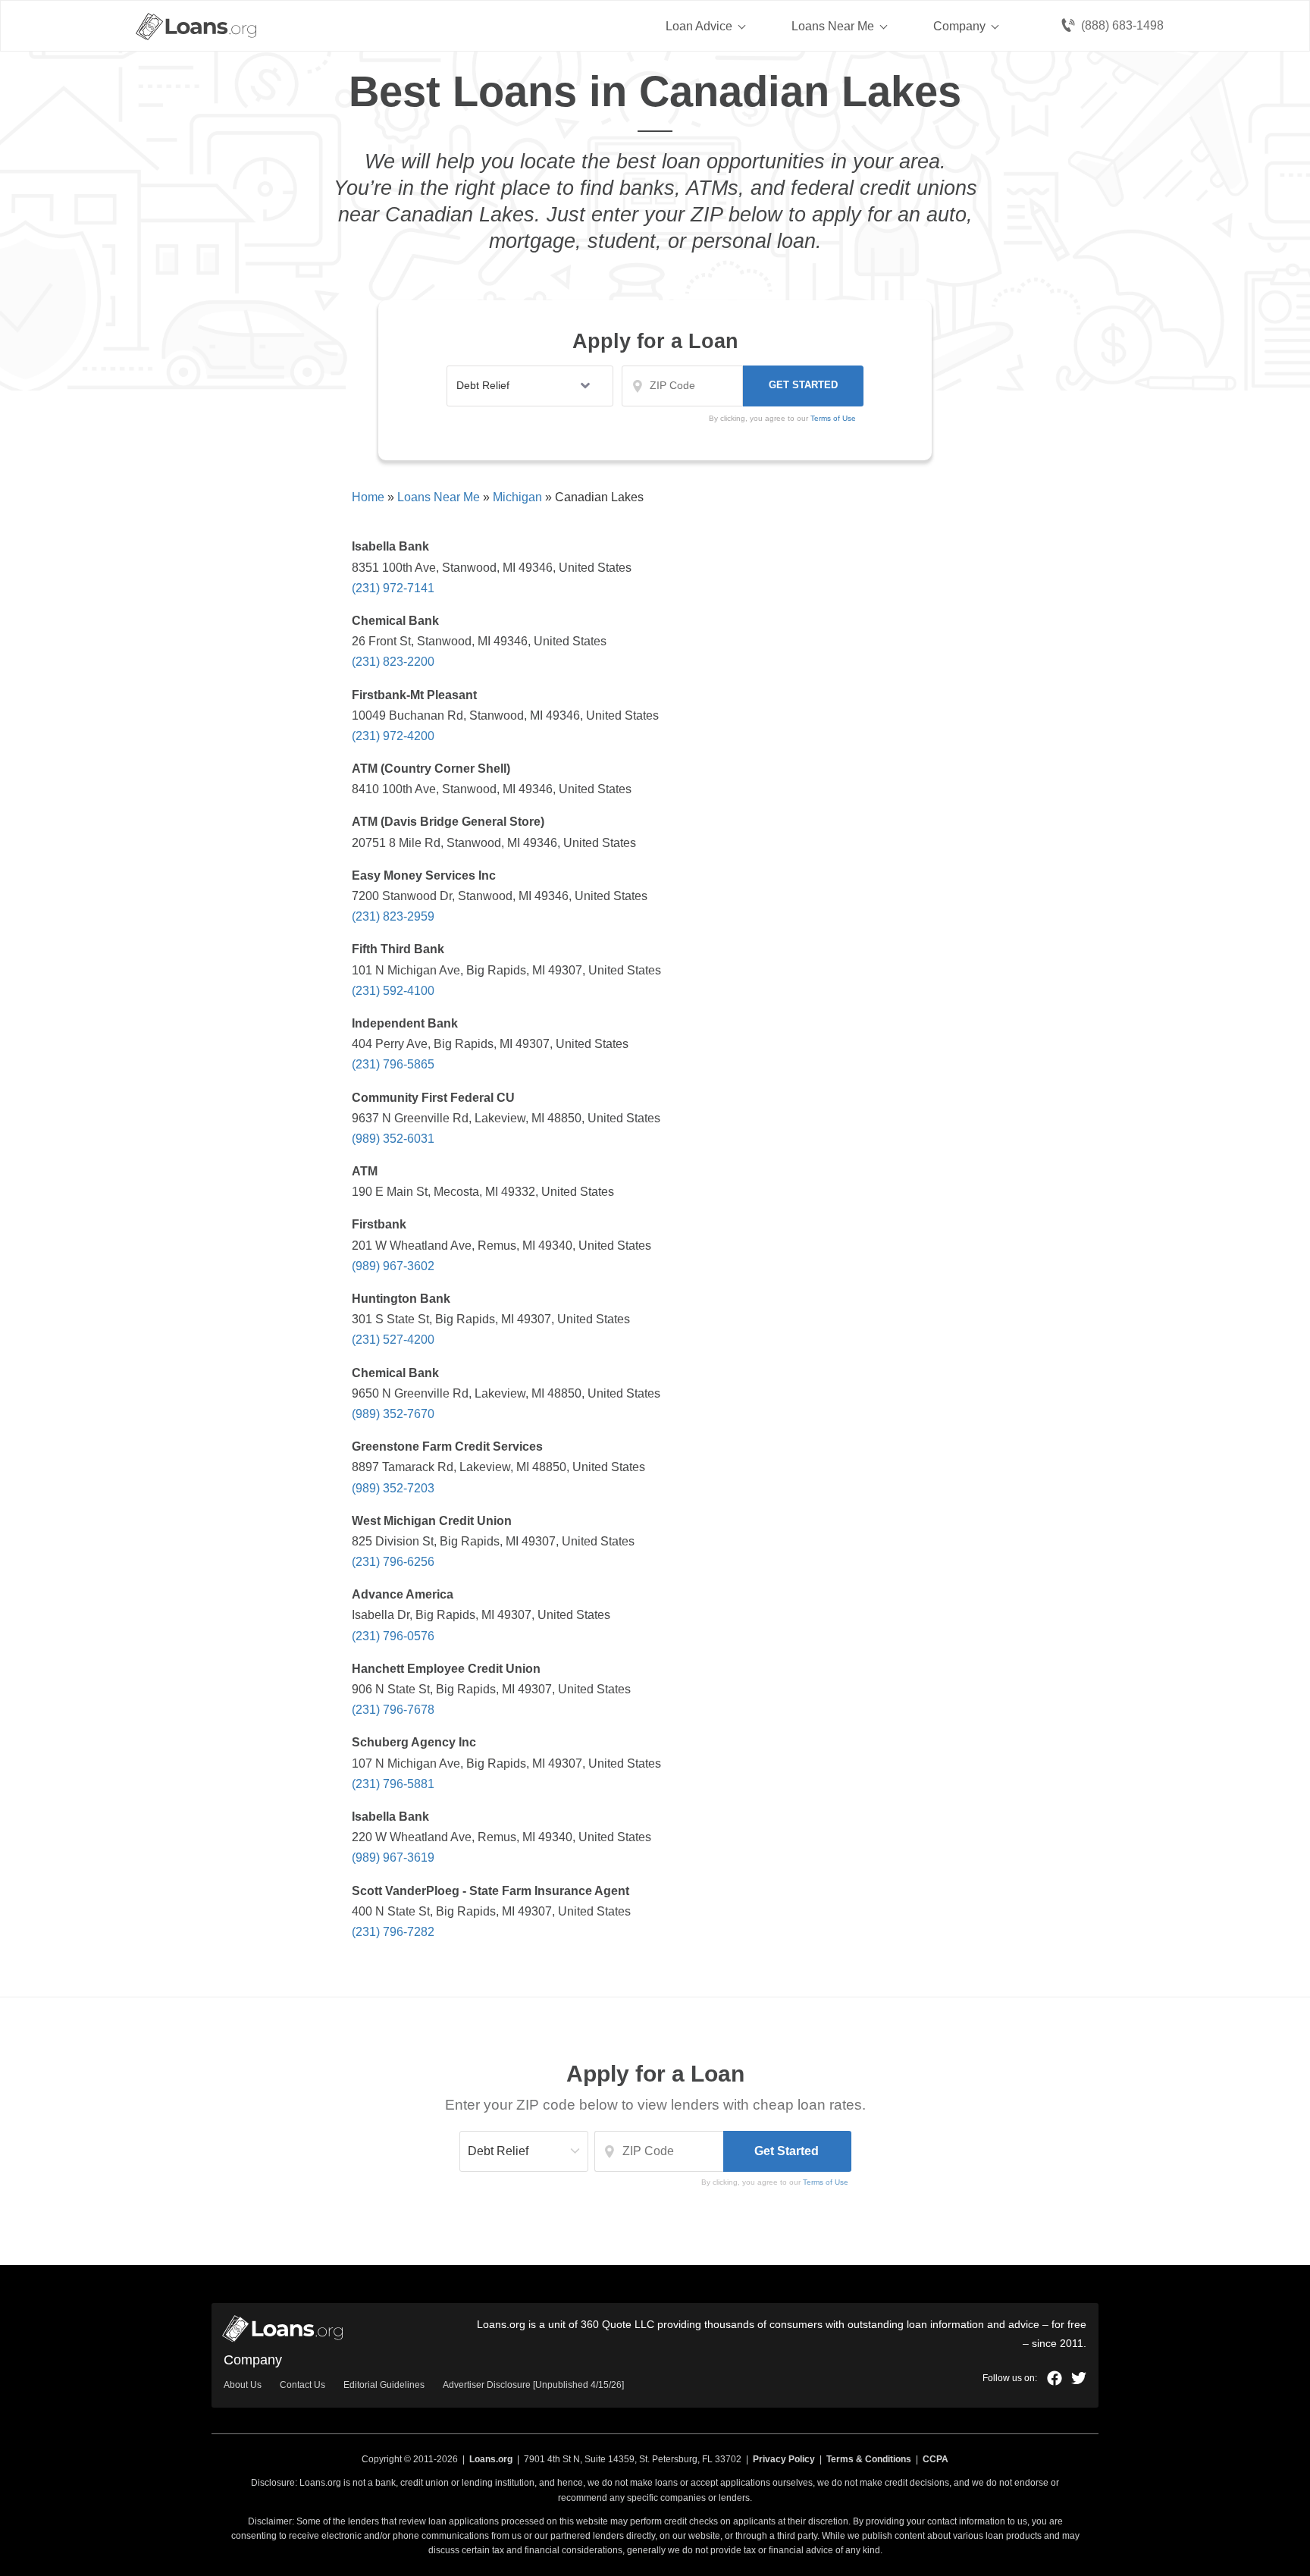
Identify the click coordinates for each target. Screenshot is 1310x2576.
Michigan (517, 497)
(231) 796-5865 (393, 1064)
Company (959, 26)
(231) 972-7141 (393, 588)
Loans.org (491, 2459)
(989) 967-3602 (393, 1266)
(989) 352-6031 (393, 1139)
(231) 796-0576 (393, 1636)
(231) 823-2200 (393, 662)
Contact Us (302, 2385)
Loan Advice (699, 26)
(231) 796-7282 (393, 1932)
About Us (243, 2385)
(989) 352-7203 (393, 1488)
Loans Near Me (833, 26)
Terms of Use (826, 2182)
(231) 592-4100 (393, 991)
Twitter (1079, 2378)
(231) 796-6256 (393, 1562)
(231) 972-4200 (393, 736)
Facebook (1055, 2378)
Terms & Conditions (869, 2459)
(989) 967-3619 (393, 1857)
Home (368, 497)
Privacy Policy (784, 2459)
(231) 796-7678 (393, 1710)
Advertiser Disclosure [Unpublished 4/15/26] (533, 2385)
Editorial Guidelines (384, 2385)
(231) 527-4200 (393, 1340)
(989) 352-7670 (393, 1414)
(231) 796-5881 (393, 1784)
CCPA (935, 2459)
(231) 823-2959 (393, 916)
